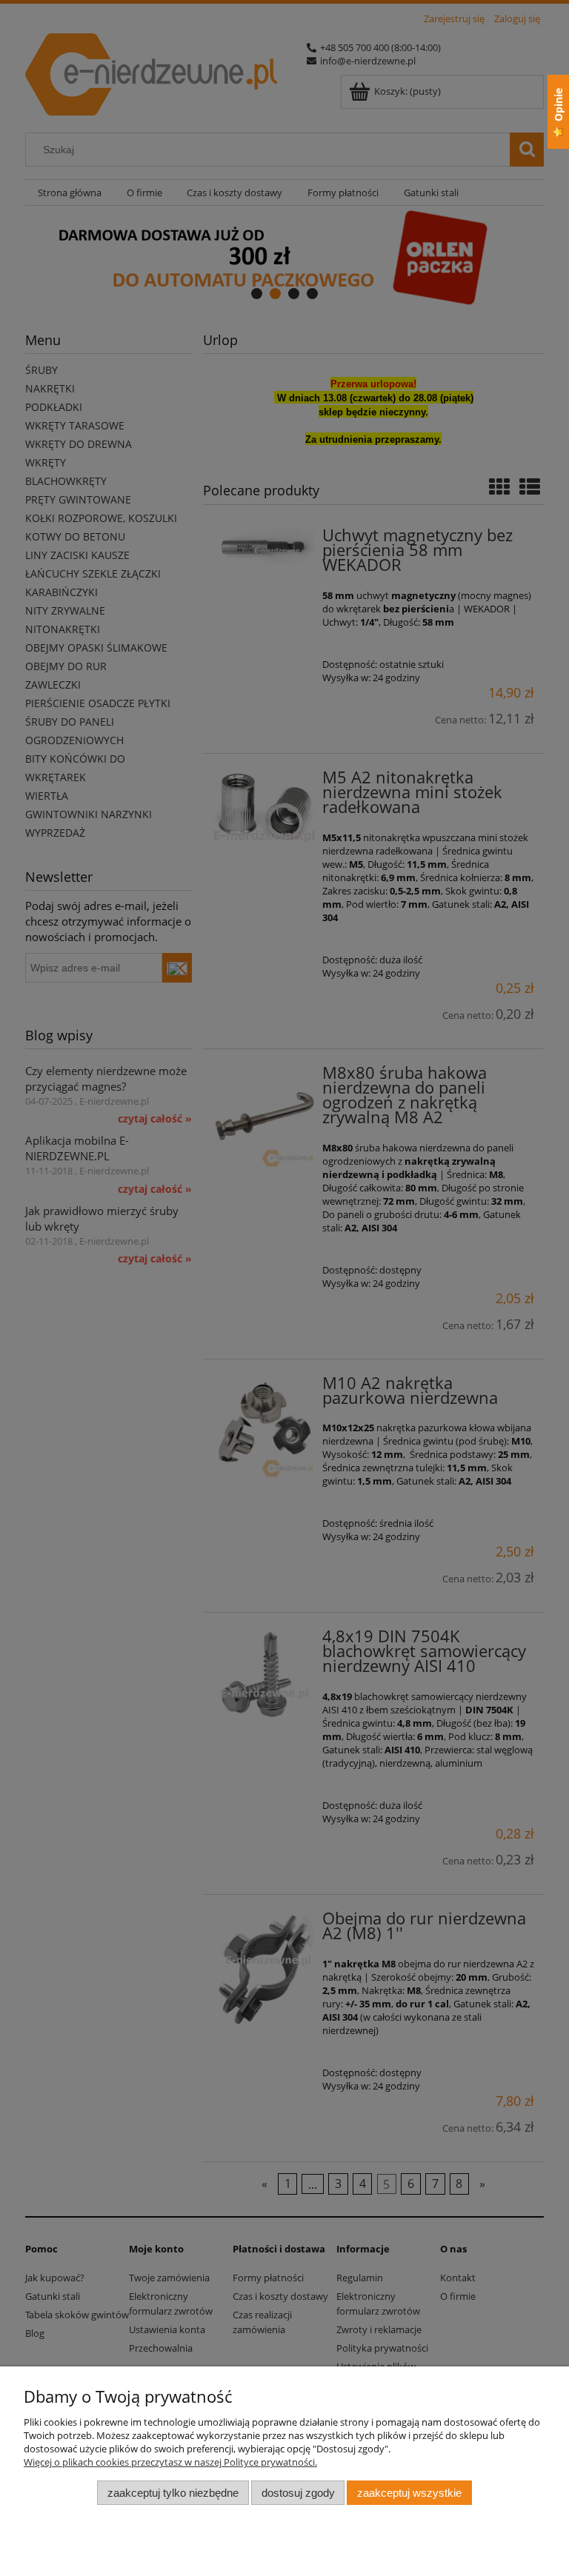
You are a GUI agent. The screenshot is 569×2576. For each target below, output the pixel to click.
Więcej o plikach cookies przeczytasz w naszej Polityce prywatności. (170, 2462)
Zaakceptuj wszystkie (409, 2493)
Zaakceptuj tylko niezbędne (173, 2493)
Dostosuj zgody (298, 2493)
